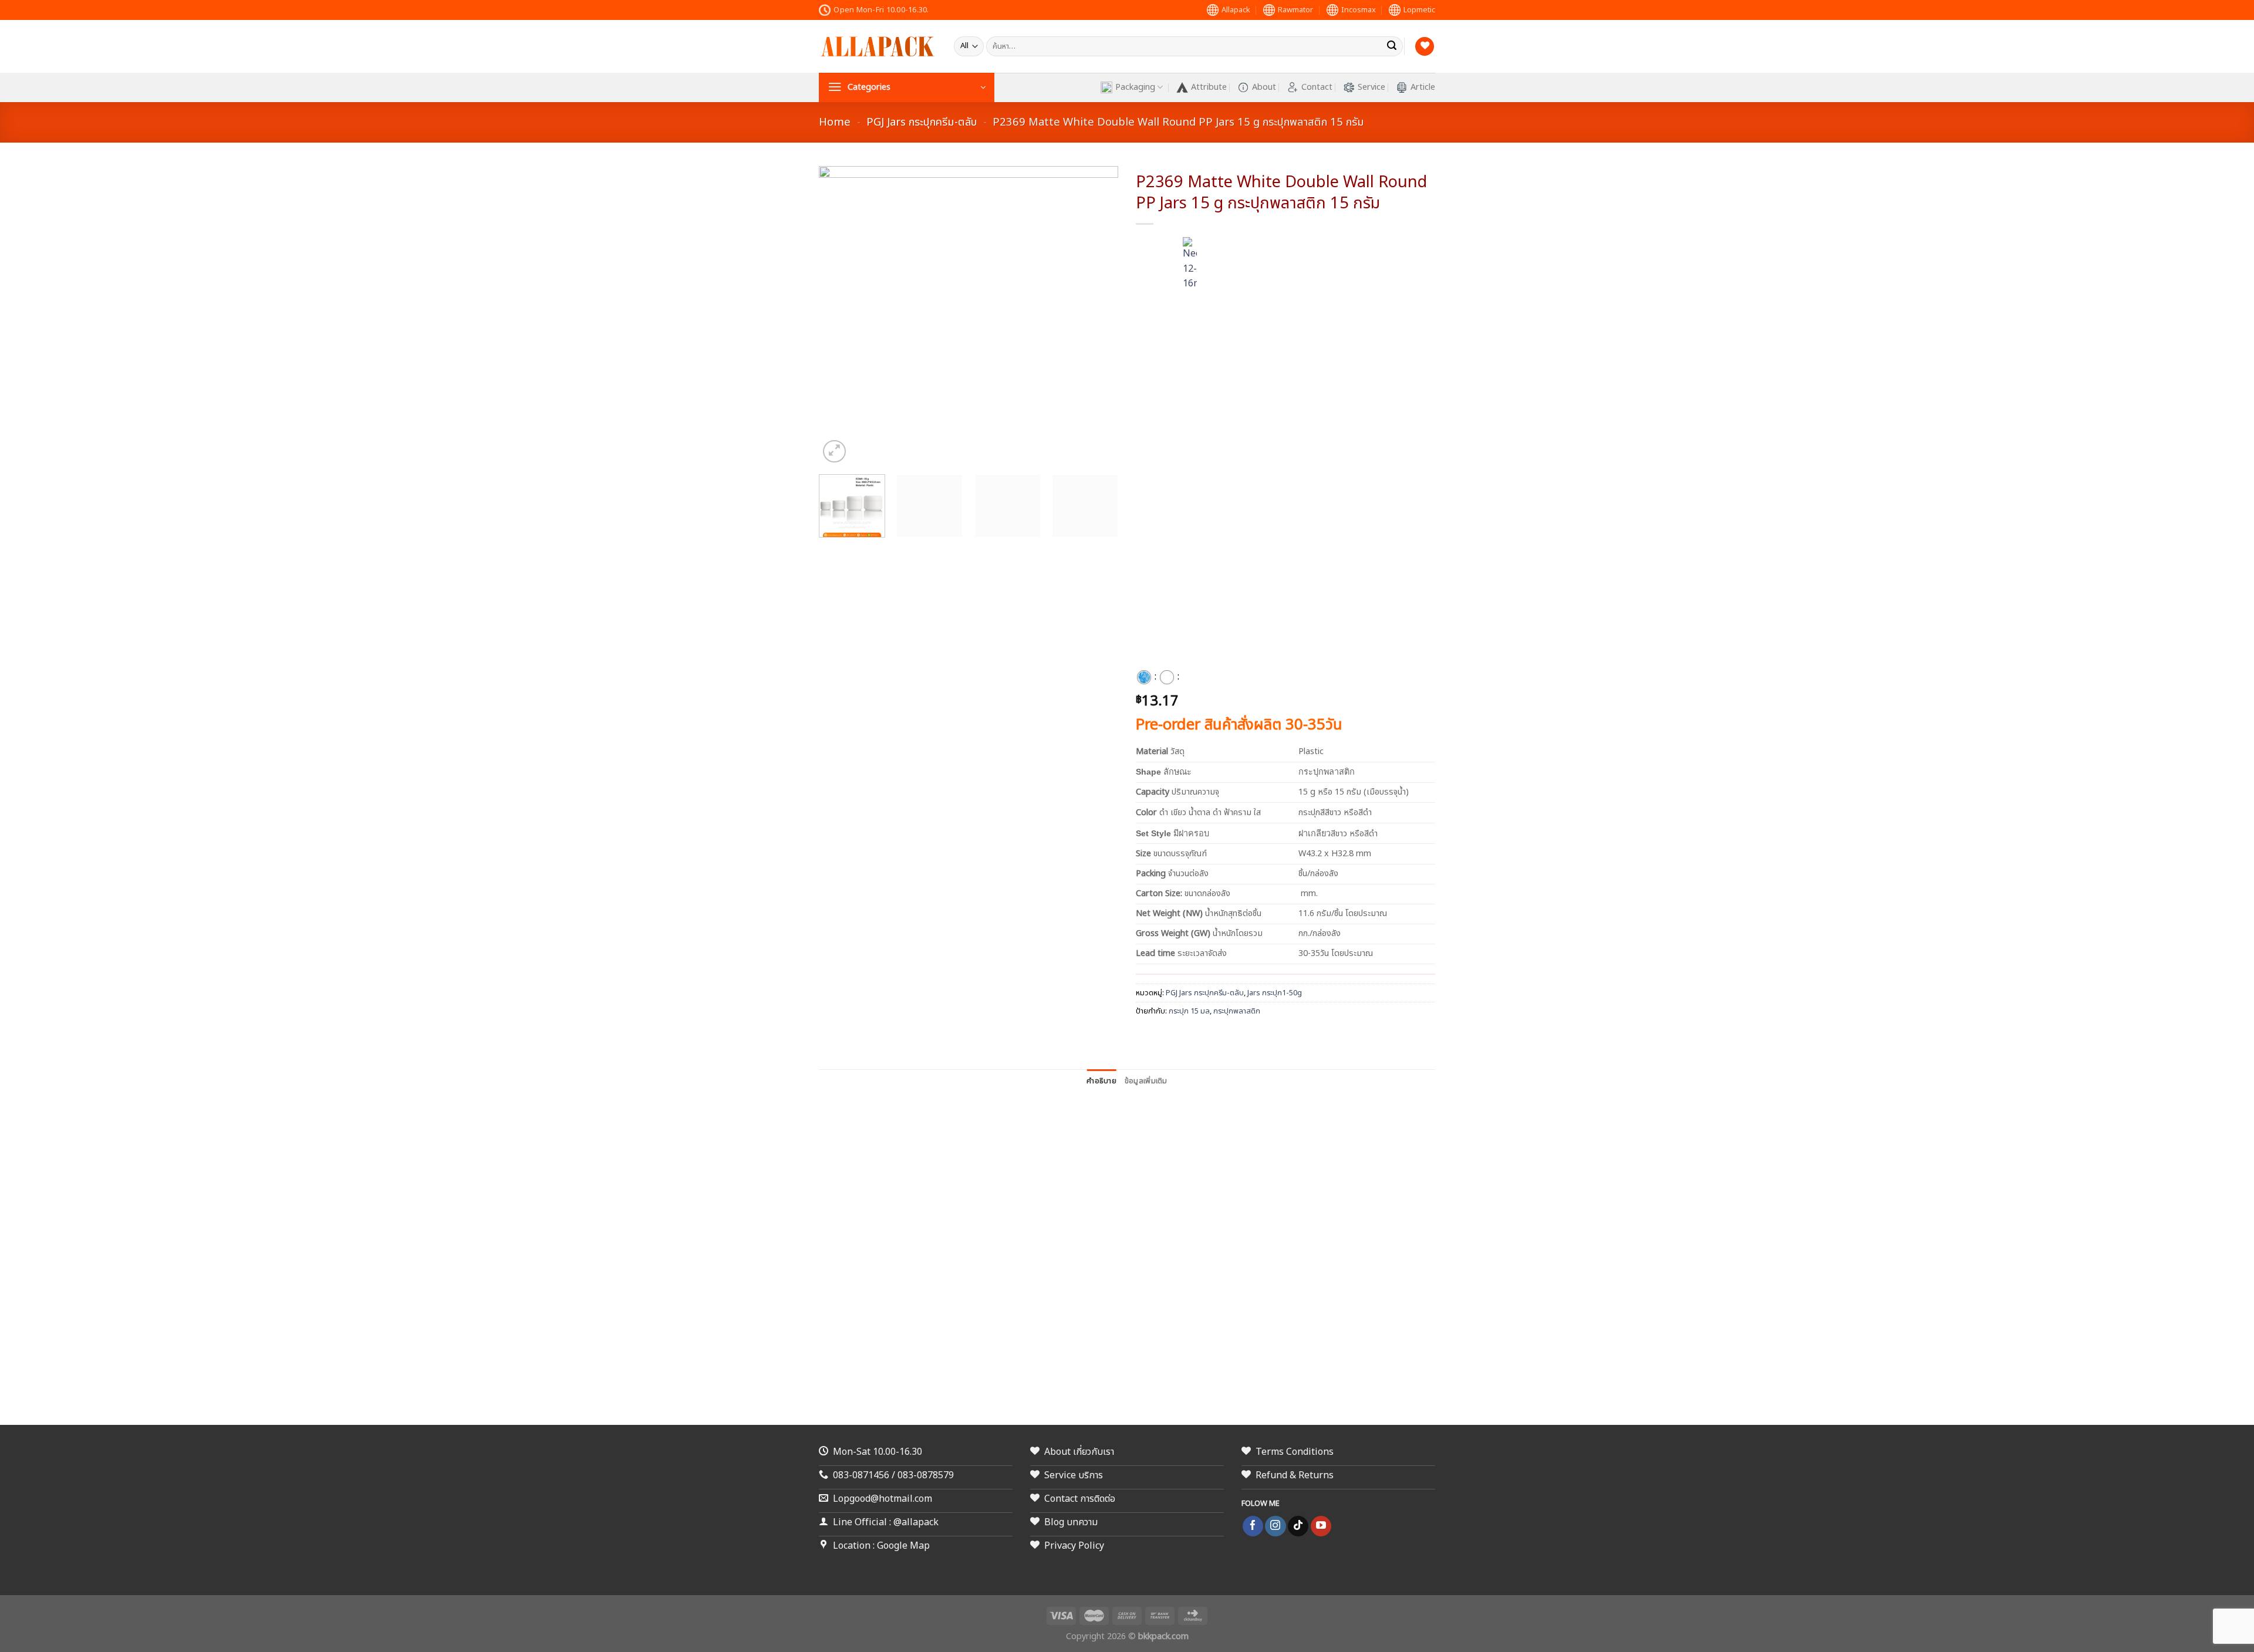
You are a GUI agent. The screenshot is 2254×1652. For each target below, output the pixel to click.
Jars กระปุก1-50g (1275, 993)
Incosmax (1359, 10)
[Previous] (839, 316)
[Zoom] (834, 452)
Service (1371, 87)
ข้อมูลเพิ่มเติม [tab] (1146, 1081)
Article (1423, 87)
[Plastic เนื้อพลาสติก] (1144, 677)
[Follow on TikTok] (1298, 1526)
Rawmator (1295, 10)
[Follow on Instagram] (1275, 1526)
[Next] (1098, 316)
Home (835, 122)
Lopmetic (1419, 10)
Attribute (1209, 87)
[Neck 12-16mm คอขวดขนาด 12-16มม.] (1190, 677)
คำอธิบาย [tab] (1101, 1081)
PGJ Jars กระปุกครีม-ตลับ (922, 122)
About (1264, 87)
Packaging (1135, 87)
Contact (1317, 87)
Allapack (1236, 10)
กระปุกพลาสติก (1237, 1011)
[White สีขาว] (1167, 677)
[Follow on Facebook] (1253, 1526)
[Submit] (1392, 46)
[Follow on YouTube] (1321, 1526)
